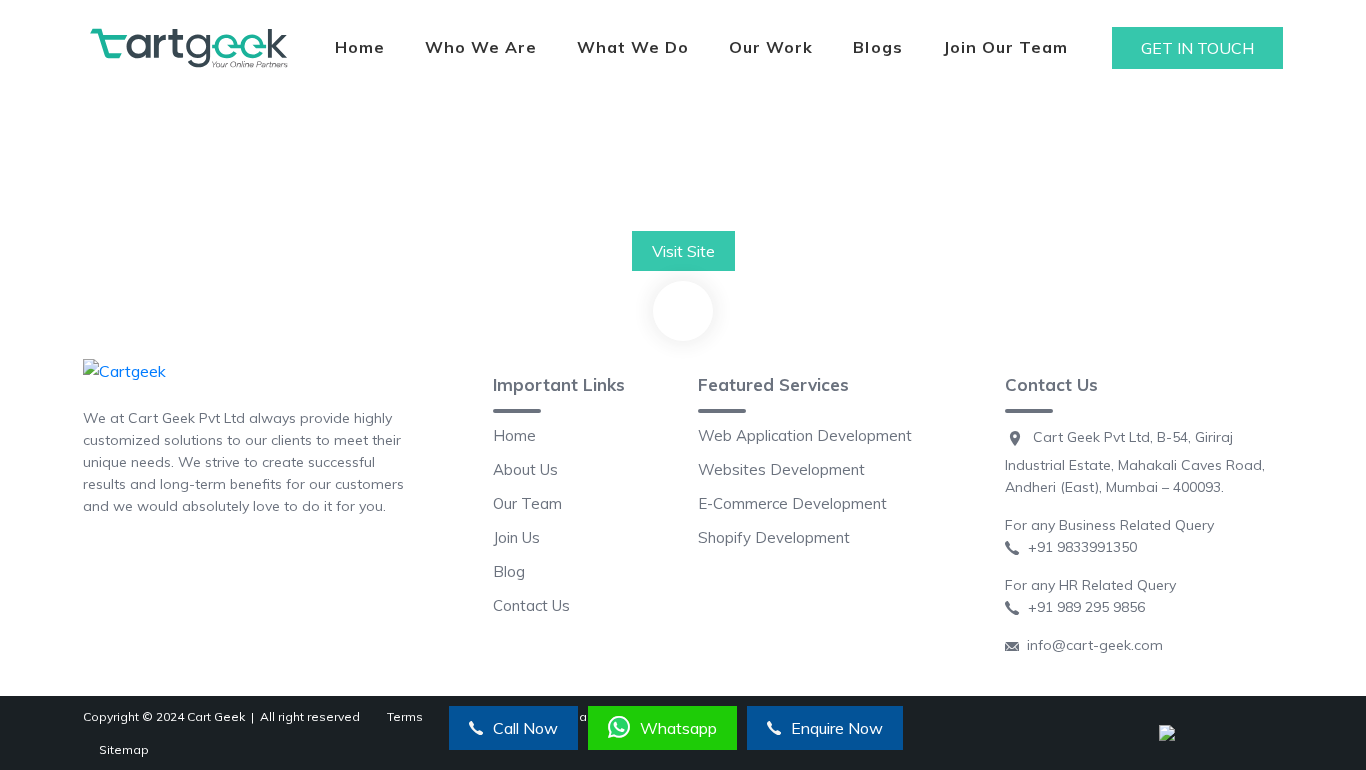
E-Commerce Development (792, 503)
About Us (525, 469)
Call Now (525, 728)
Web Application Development (805, 435)
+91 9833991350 (1078, 547)
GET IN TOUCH (1197, 48)
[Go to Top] (683, 311)
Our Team (527, 503)
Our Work (771, 47)
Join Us (516, 537)
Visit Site (683, 251)
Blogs (877, 47)
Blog (509, 571)
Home (360, 47)
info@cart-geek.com (1091, 645)
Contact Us (531, 605)
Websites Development (781, 469)
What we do (633, 47)
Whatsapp (678, 728)
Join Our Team (1005, 47)
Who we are (481, 47)
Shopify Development (774, 537)
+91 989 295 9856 (1082, 607)
